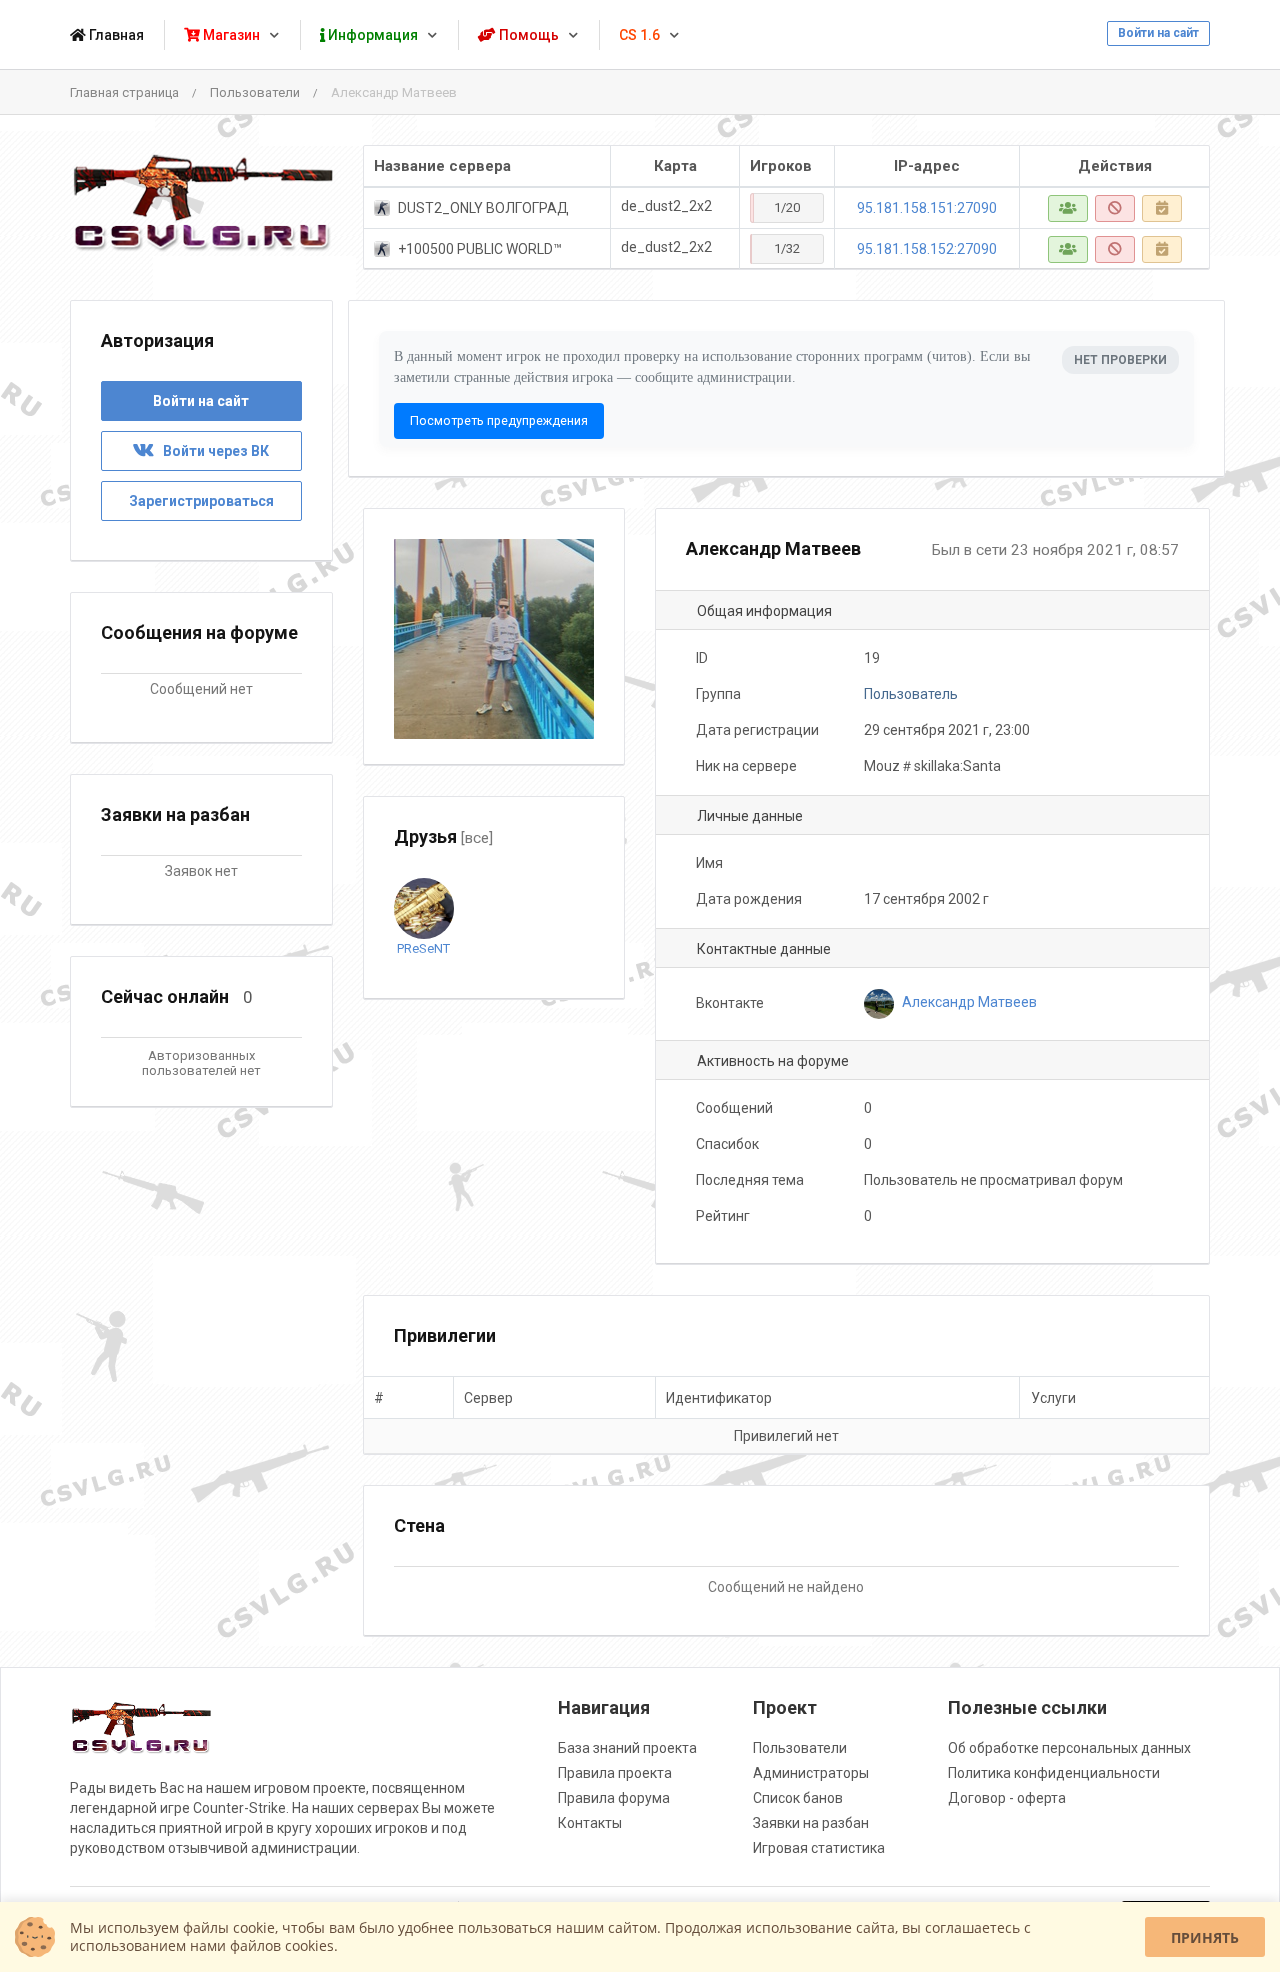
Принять (1205, 1937)
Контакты (590, 1823)
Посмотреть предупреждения (499, 420)
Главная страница (124, 92)
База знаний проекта (627, 1748)
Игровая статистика (819, 1848)
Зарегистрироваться (201, 501)
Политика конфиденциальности (1054, 1773)
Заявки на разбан (811, 1823)
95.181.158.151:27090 (927, 208)
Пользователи (255, 92)
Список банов (798, 1798)
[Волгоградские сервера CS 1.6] (201, 202)
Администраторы (811, 1773)
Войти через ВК (211, 451)
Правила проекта (615, 1773)
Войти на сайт (1158, 33)
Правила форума (614, 1798)
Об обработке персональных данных (1069, 1748)
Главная (115, 35)
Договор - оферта (1007, 1798)
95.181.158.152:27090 (927, 249)
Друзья (443, 836)
